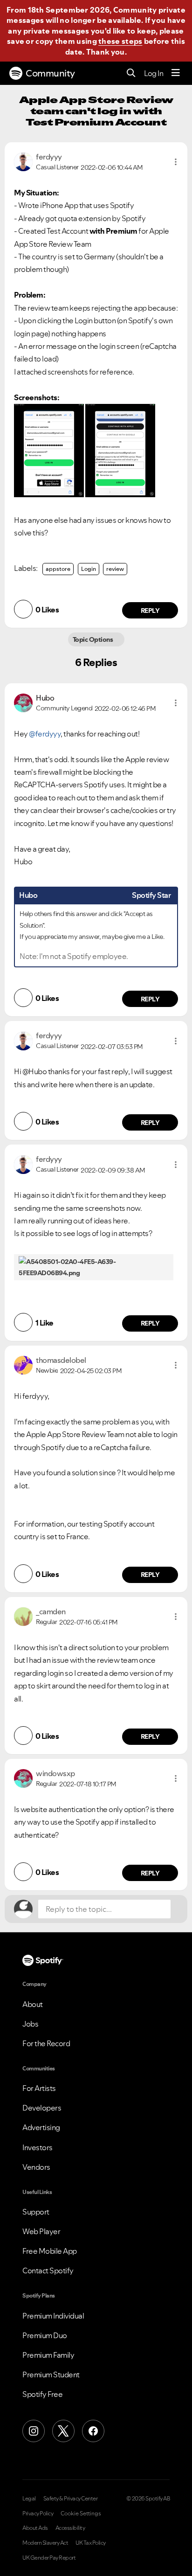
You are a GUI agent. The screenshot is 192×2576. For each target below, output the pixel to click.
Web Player (41, 2231)
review (115, 569)
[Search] (131, 73)
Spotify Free (42, 2394)
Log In (154, 73)
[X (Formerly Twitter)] (63, 2431)
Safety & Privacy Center (71, 2499)
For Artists (39, 2088)
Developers (42, 2108)
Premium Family (48, 2355)
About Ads (35, 2528)
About (33, 2004)
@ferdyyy (45, 734)
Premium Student (51, 2375)
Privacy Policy (38, 2514)
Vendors (36, 2167)
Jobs (30, 2024)
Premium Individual (53, 2316)
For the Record (46, 2043)
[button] (176, 162)
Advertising (41, 2127)
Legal (29, 2499)
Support (36, 2212)
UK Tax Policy (91, 2543)
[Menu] (176, 73)
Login (89, 569)
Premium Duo (45, 2335)
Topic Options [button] (93, 639)
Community (50, 73)
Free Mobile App (50, 2251)
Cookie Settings (81, 2514)
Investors (38, 2147)
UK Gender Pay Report (49, 2558)
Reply (150, 611)
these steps (120, 41)
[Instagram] (34, 2431)
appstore (58, 569)
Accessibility (70, 2528)
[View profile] (23, 161)
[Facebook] (93, 2431)
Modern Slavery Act (45, 2543)
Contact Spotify (48, 2270)
